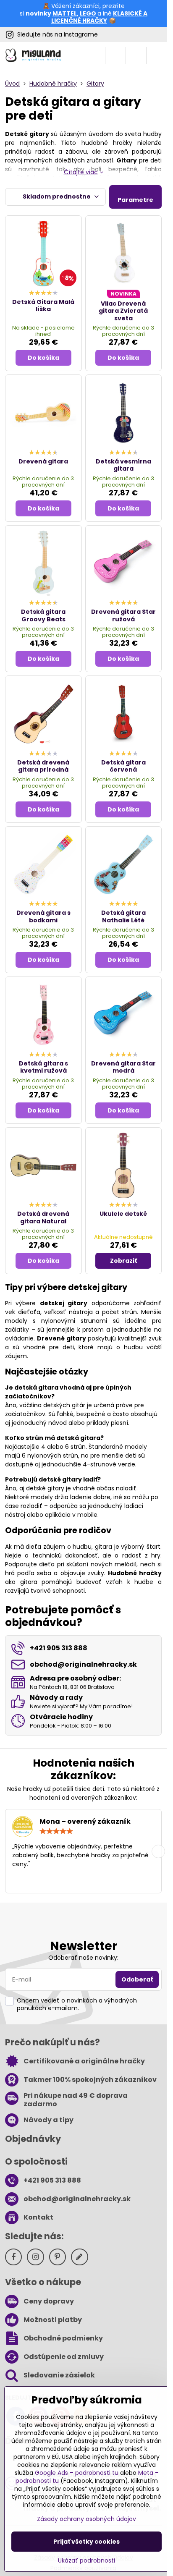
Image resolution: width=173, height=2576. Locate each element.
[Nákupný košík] (136, 55)
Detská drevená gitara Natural (43, 1217)
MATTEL (65, 13)
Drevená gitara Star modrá (123, 1067)
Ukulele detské (123, 1214)
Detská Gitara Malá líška (43, 306)
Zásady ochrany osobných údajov (86, 2519)
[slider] (56, 1831)
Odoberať (137, 1979)
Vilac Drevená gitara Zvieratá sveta (123, 311)
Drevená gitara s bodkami (43, 916)
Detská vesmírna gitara (123, 465)
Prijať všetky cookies (86, 2542)
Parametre (135, 200)
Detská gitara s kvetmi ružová (43, 1067)
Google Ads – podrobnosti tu (77, 2473)
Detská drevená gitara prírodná (43, 766)
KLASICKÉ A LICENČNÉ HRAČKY (99, 17)
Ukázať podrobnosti (86, 2561)
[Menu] (157, 55)
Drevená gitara (43, 461)
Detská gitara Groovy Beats (43, 615)
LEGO (88, 13)
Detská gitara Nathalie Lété (123, 916)
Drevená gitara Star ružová (123, 615)
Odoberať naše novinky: (83, 1958)
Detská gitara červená (123, 766)
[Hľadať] (115, 55)
